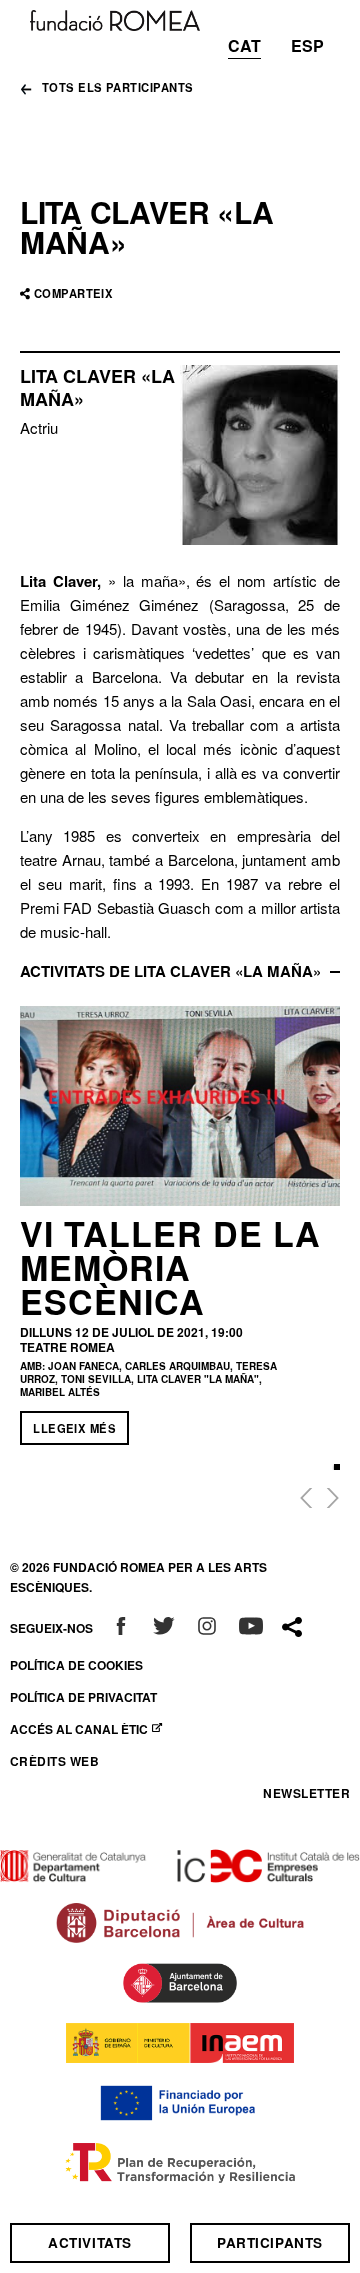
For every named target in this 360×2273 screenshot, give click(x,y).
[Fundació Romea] (115, 18)
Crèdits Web (54, 1761)
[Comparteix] (292, 1627)
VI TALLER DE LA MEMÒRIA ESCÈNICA (170, 1267)
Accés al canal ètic (90, 1729)
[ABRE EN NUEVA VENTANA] (121, 1628)
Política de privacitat (83, 1697)
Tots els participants (117, 88)
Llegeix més (74, 1428)
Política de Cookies (76, 1665)
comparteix (73, 293)
